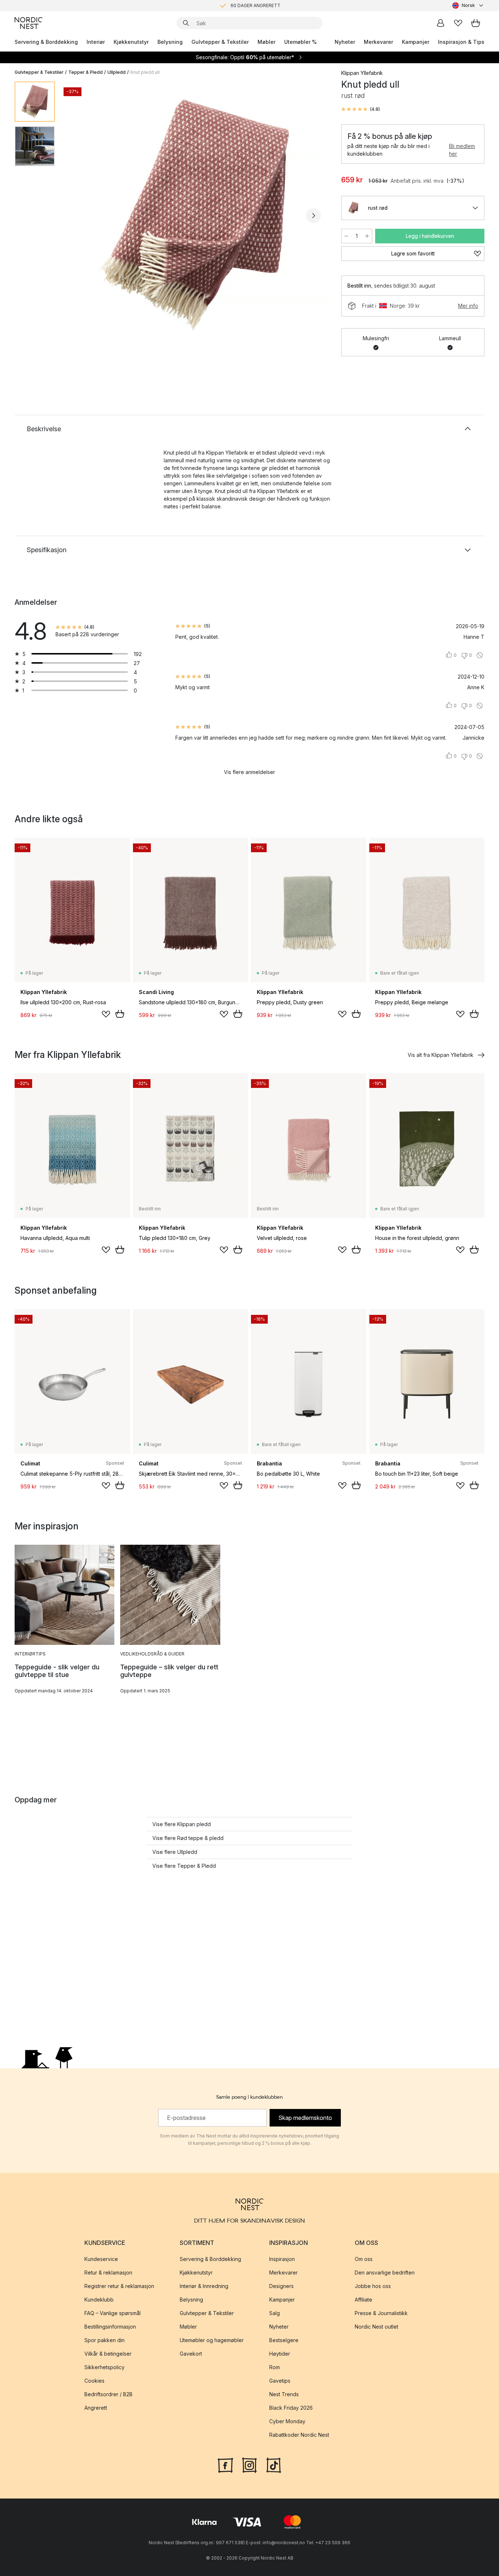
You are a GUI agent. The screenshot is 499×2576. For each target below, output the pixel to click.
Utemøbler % (300, 42)
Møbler (266, 42)
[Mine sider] (441, 23)
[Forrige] (80, 216)
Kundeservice (101, 2259)
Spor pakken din (104, 2340)
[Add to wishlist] (106, 1014)
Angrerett (96, 2408)
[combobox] (468, 5)
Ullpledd (117, 72)
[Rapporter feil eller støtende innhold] (480, 655)
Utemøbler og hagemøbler (212, 2340)
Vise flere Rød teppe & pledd (188, 1838)
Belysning (170, 42)
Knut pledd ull (145, 72)
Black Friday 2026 (291, 2408)
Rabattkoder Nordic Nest (299, 2435)
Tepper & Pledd (85, 72)
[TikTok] (274, 2465)
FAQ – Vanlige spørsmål (113, 2313)
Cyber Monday (287, 2421)
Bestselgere (284, 2340)
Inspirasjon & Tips (461, 42)
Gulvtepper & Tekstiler (220, 42)
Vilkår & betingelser (108, 2354)
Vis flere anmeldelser (249, 772)
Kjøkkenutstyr (131, 42)
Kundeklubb (99, 2300)
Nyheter (345, 42)
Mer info (468, 306)
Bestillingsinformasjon (110, 2327)
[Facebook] (225, 2465)
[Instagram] (249, 2465)
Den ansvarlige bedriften (385, 2273)
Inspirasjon (282, 2259)
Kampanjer (416, 42)
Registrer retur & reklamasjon (119, 2286)
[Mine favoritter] (458, 23)
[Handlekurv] (476, 23)
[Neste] (313, 216)
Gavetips (280, 2381)
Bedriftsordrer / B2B (108, 2394)
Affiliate (363, 2300)
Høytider (280, 2354)
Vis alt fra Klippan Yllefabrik (441, 1055)
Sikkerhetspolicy (104, 2367)
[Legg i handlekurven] (120, 1014)
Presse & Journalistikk (381, 2313)
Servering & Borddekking (46, 42)
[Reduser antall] (346, 236)
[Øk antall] (367, 236)
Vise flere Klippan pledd (182, 1824)
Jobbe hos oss (373, 2286)
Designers (281, 2286)
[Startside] (28, 23)
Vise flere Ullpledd (175, 1852)
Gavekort (191, 2354)
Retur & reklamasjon (108, 2273)
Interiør (96, 42)
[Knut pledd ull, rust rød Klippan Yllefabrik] (197, 215)
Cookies (94, 2381)
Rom (275, 2367)
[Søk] (186, 23)
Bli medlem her (462, 150)
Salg (275, 2313)
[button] (361, 109)
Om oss (364, 2259)
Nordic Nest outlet (376, 2327)
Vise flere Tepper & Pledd (184, 1866)
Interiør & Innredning (204, 2286)
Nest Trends (284, 2394)
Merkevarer (378, 42)
